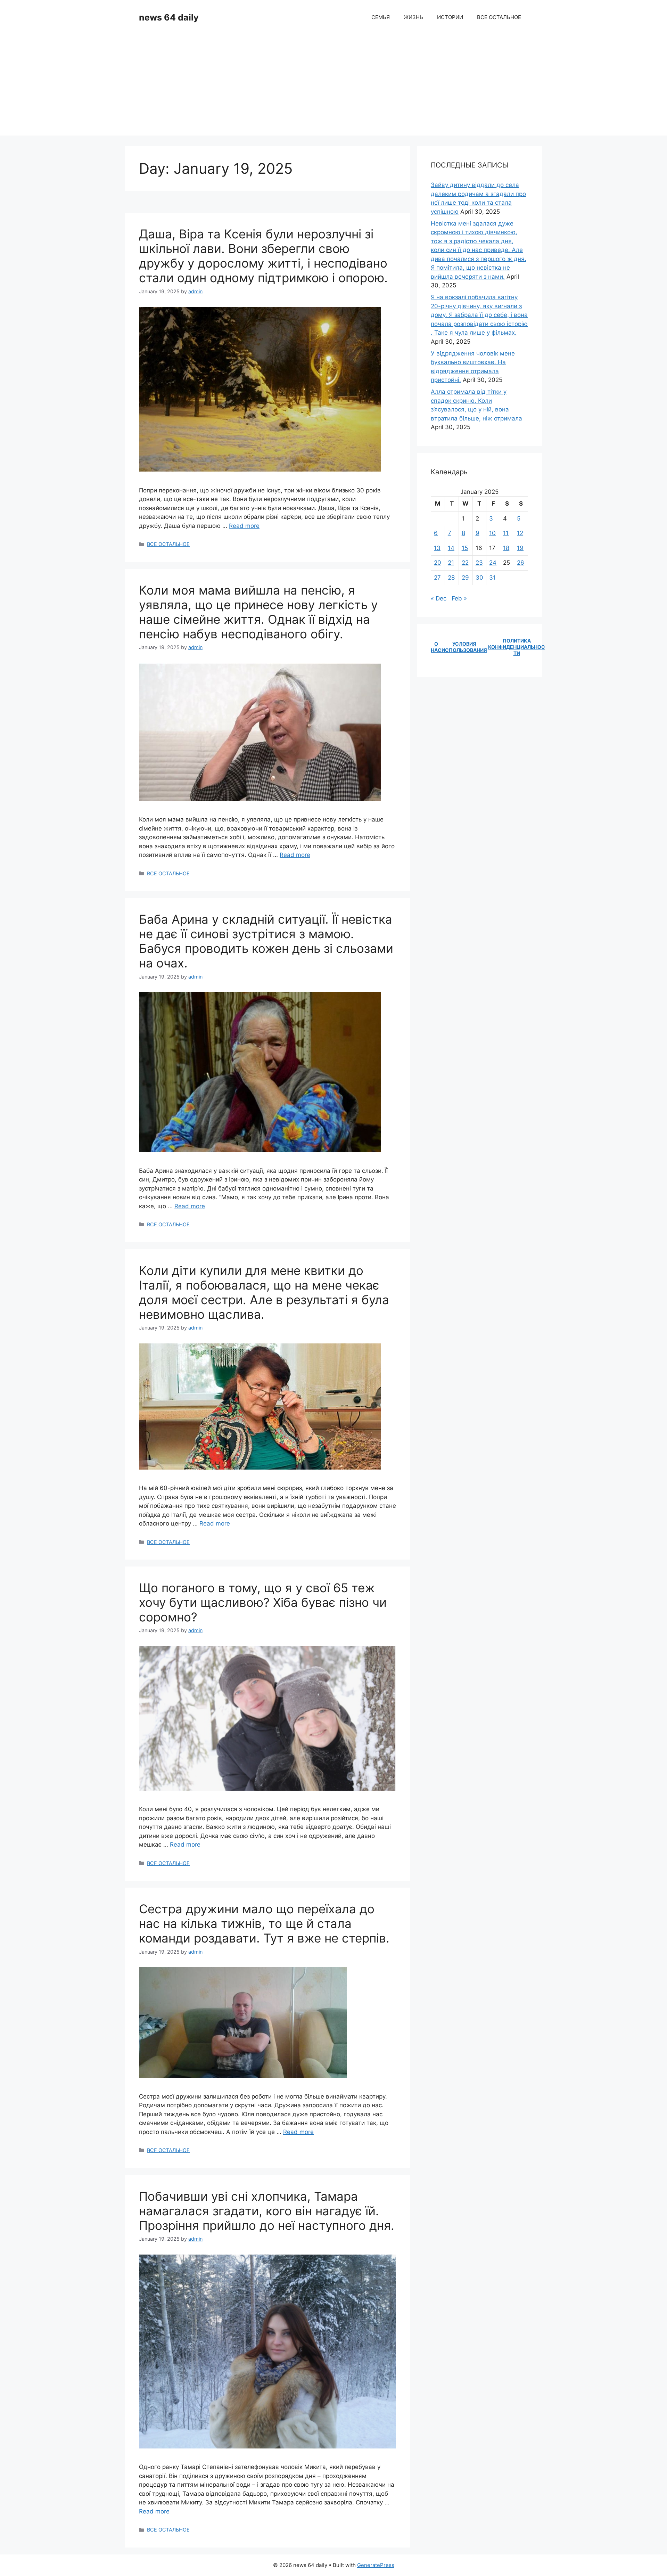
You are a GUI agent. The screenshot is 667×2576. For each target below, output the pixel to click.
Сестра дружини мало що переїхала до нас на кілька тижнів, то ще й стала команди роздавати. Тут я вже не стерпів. (264, 1923)
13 (437, 548)
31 (492, 578)
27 (437, 578)
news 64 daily (169, 17)
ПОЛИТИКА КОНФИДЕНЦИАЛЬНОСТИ (517, 647)
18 (506, 548)
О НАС (436, 647)
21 (451, 563)
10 (492, 533)
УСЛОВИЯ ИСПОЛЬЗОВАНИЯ (464, 647)
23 (479, 563)
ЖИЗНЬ (413, 17)
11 (506, 533)
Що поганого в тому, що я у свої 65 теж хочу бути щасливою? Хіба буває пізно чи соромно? (263, 1602)
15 (465, 548)
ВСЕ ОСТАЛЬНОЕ (499, 17)
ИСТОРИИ (450, 17)
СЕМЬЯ (381, 17)
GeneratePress (376, 2565)
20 (438, 563)
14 (451, 548)
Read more (244, 526)
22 (465, 563)
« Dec (439, 598)
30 (479, 578)
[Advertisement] (333, 87)
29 (465, 578)
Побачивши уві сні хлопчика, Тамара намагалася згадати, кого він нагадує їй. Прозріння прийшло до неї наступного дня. (267, 2211)
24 (493, 563)
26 (521, 563)
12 (520, 533)
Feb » (459, 598)
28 (451, 578)
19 (520, 548)
